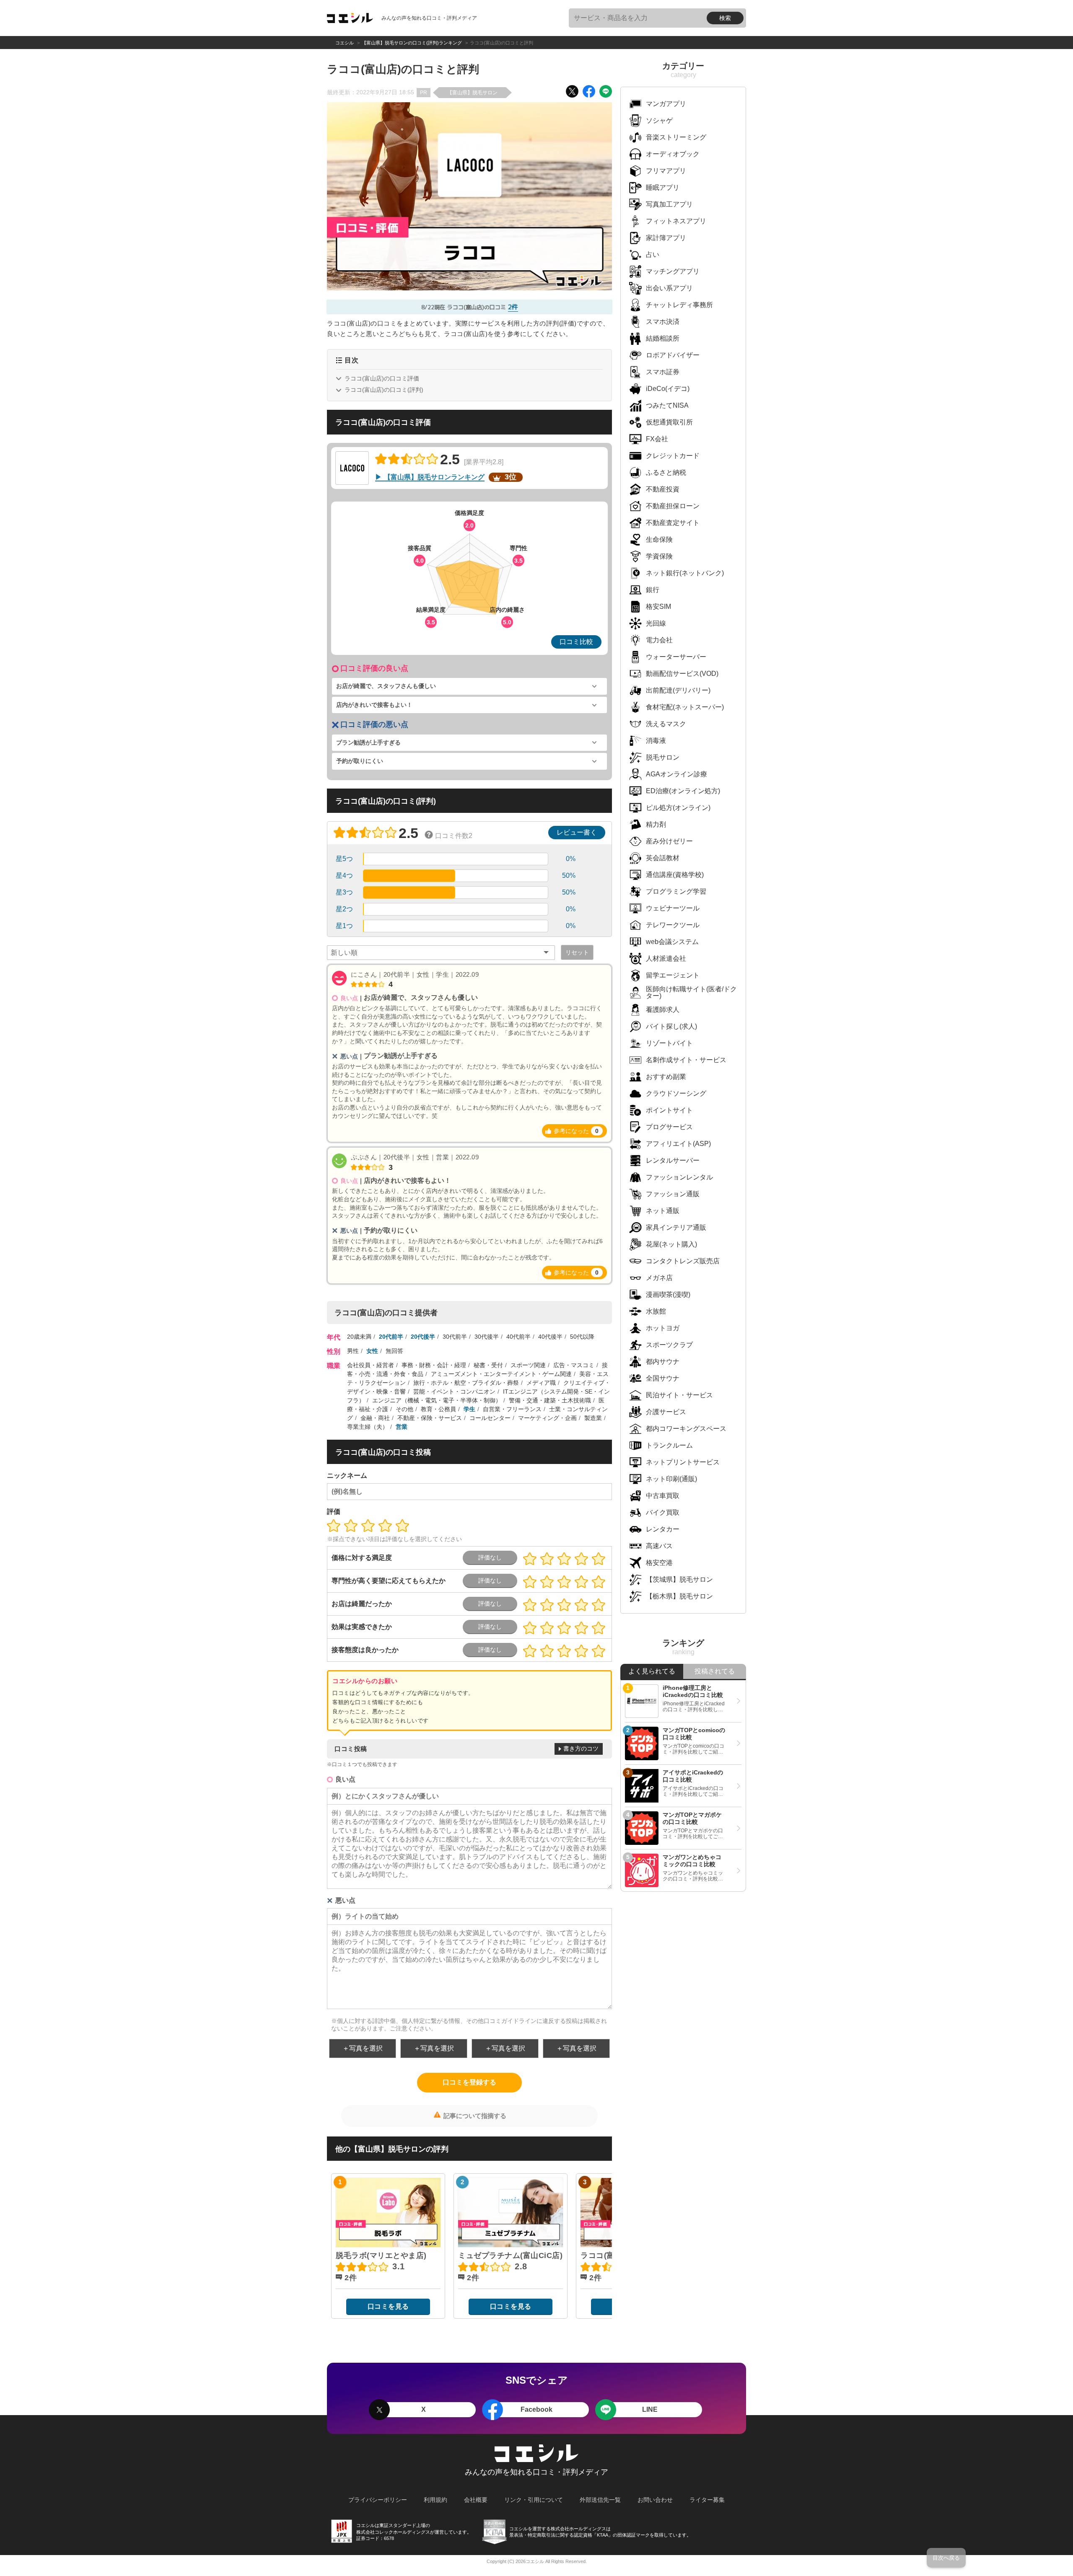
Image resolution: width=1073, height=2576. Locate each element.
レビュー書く (577, 832)
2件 (513, 307)
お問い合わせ (655, 2500)
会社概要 (476, 2500)
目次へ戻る (946, 2558)
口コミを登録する (469, 2082)
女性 (372, 1351)
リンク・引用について (534, 2500)
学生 (469, 1409)
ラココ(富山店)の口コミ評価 (382, 378)
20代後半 (423, 1337)
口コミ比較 (576, 642)
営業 (402, 1427)
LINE (650, 2409)
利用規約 (435, 2500)
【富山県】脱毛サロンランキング (434, 477)
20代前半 (391, 1337)
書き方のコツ (581, 1748)
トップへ (27, 2572)
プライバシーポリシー (378, 2500)
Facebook (536, 2409)
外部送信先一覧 (600, 2500)
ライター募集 (707, 2500)
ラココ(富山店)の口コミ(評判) (384, 390)
